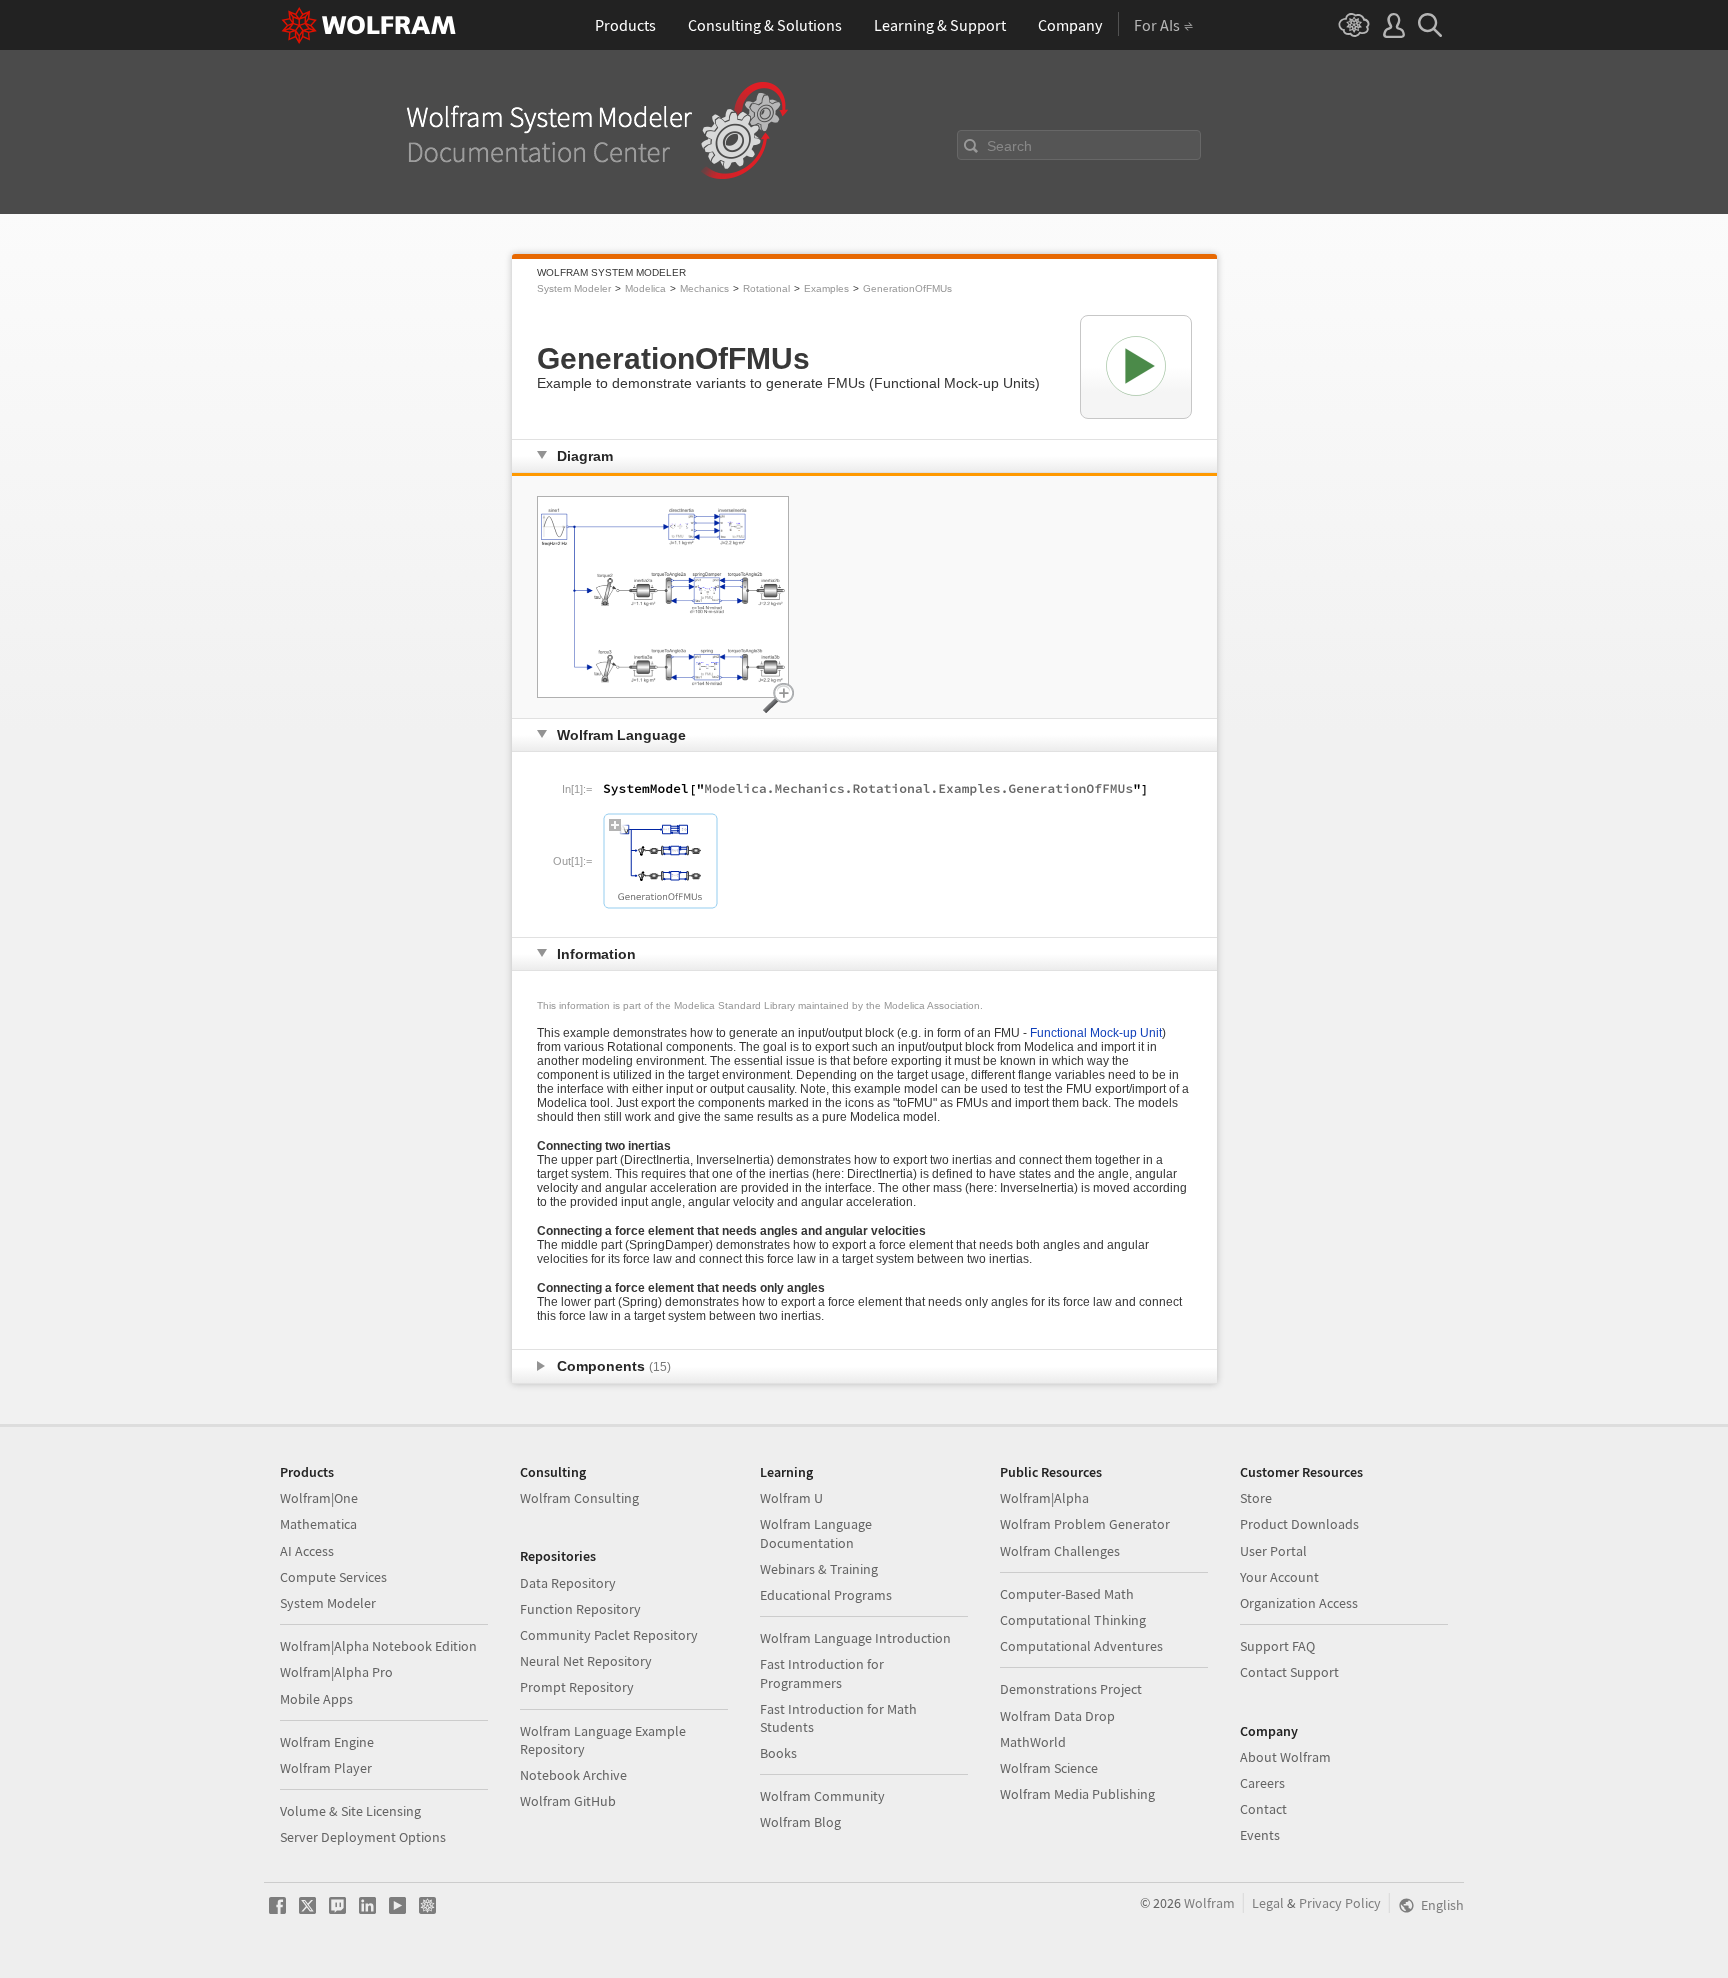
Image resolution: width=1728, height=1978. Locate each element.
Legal (1268, 1903)
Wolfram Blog (800, 1822)
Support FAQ (1277, 1646)
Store (1256, 1498)
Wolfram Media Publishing (1077, 1794)
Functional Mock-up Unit (1096, 1033)
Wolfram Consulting (579, 1498)
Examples (826, 288)
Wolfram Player (326, 1768)
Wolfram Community (822, 1796)
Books (778, 1753)
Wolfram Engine (327, 1742)
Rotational (766, 288)
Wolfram (1209, 1903)
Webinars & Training (819, 1569)
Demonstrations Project (1071, 1689)
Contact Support (1289, 1672)
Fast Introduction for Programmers (822, 1673)
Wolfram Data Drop (1057, 1716)
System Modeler (574, 288)
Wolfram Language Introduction (855, 1638)
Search (1009, 146)
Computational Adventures (1081, 1646)
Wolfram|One (319, 1498)
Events (1260, 1835)
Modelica (645, 288)
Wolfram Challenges (1060, 1551)
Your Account (1279, 1577)
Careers (1262, 1783)
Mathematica (318, 1524)
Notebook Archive (573, 1775)
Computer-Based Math (1067, 1594)
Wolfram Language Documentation (816, 1533)
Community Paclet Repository (609, 1635)
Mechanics (704, 288)
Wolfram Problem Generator (1085, 1524)
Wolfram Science (1049, 1768)
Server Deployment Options (363, 1837)
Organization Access (1299, 1603)
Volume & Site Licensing (350, 1811)
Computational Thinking (1073, 1620)
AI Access (307, 1551)
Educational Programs (826, 1595)
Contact (1263, 1809)
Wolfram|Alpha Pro (336, 1672)
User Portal (1273, 1551)
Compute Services (333, 1577)
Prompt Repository (577, 1687)
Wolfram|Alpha (1044, 1498)
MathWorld (1033, 1742)
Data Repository (568, 1583)
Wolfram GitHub (568, 1801)
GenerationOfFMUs (907, 288)
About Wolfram (1285, 1757)
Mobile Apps (316, 1699)
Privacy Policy (1340, 1903)
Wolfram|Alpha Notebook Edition (378, 1646)
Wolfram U (791, 1498)
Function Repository (580, 1609)
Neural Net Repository (586, 1661)
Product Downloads (1299, 1524)
